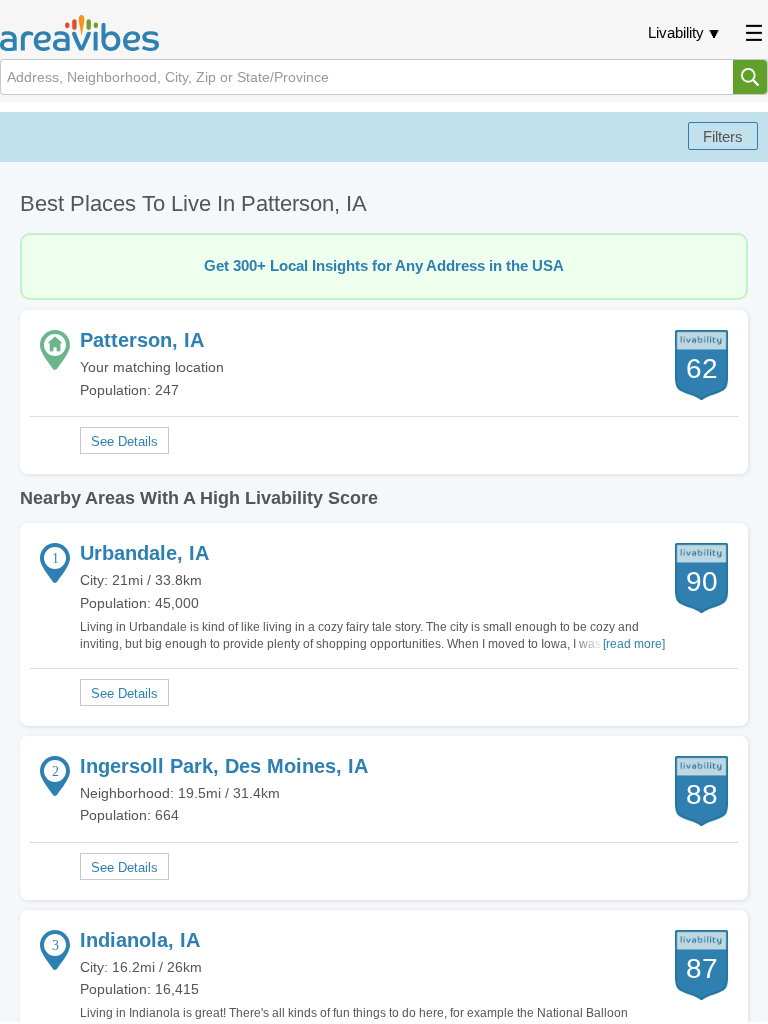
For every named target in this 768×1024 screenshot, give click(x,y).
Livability (676, 32)
